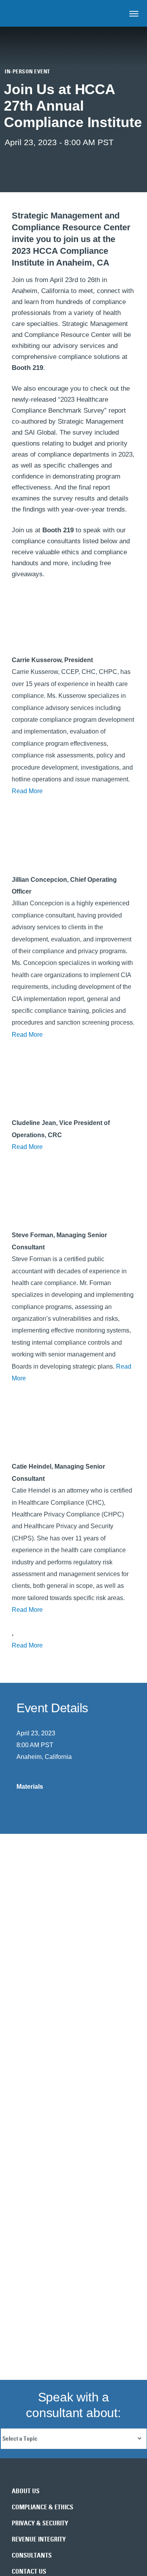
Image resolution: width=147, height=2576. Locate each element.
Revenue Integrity (39, 2539)
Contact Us (29, 2571)
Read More (27, 791)
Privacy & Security (40, 2523)
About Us (26, 2491)
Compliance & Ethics (43, 2507)
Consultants (32, 2555)
